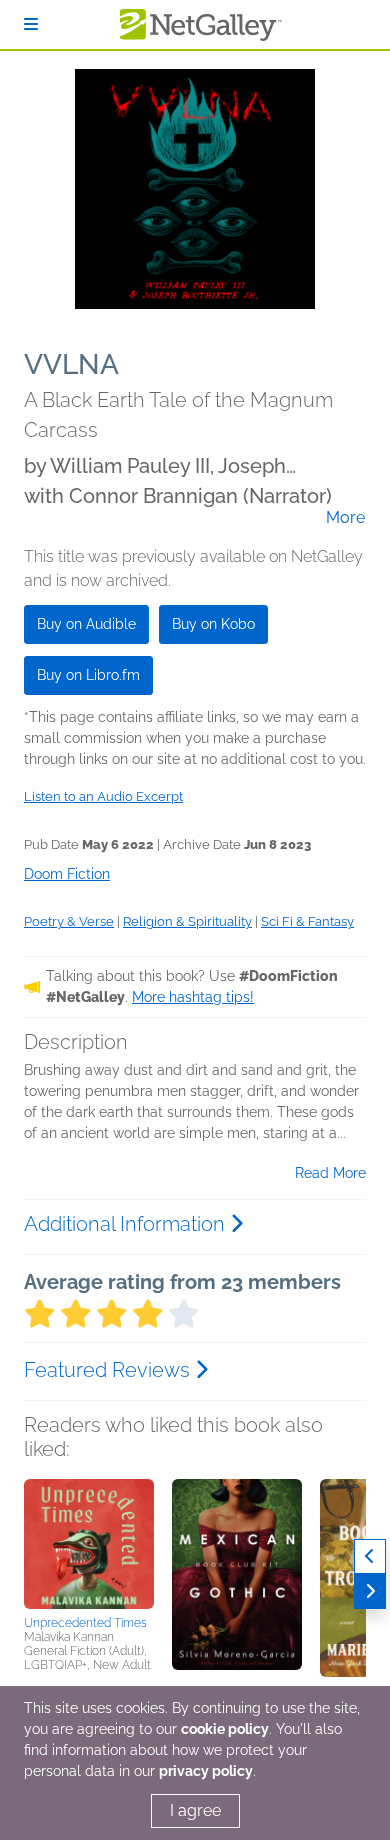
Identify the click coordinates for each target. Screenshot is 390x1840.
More (345, 518)
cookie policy (225, 1729)
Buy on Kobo (213, 624)
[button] (89, 1544)
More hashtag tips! (193, 997)
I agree (195, 1810)
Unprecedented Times (85, 1623)
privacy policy (206, 1771)
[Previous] (370, 1556)
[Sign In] (31, 24)
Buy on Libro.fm (88, 675)
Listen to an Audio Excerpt (103, 796)
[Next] (370, 1591)
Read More (330, 1173)
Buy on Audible (86, 624)
